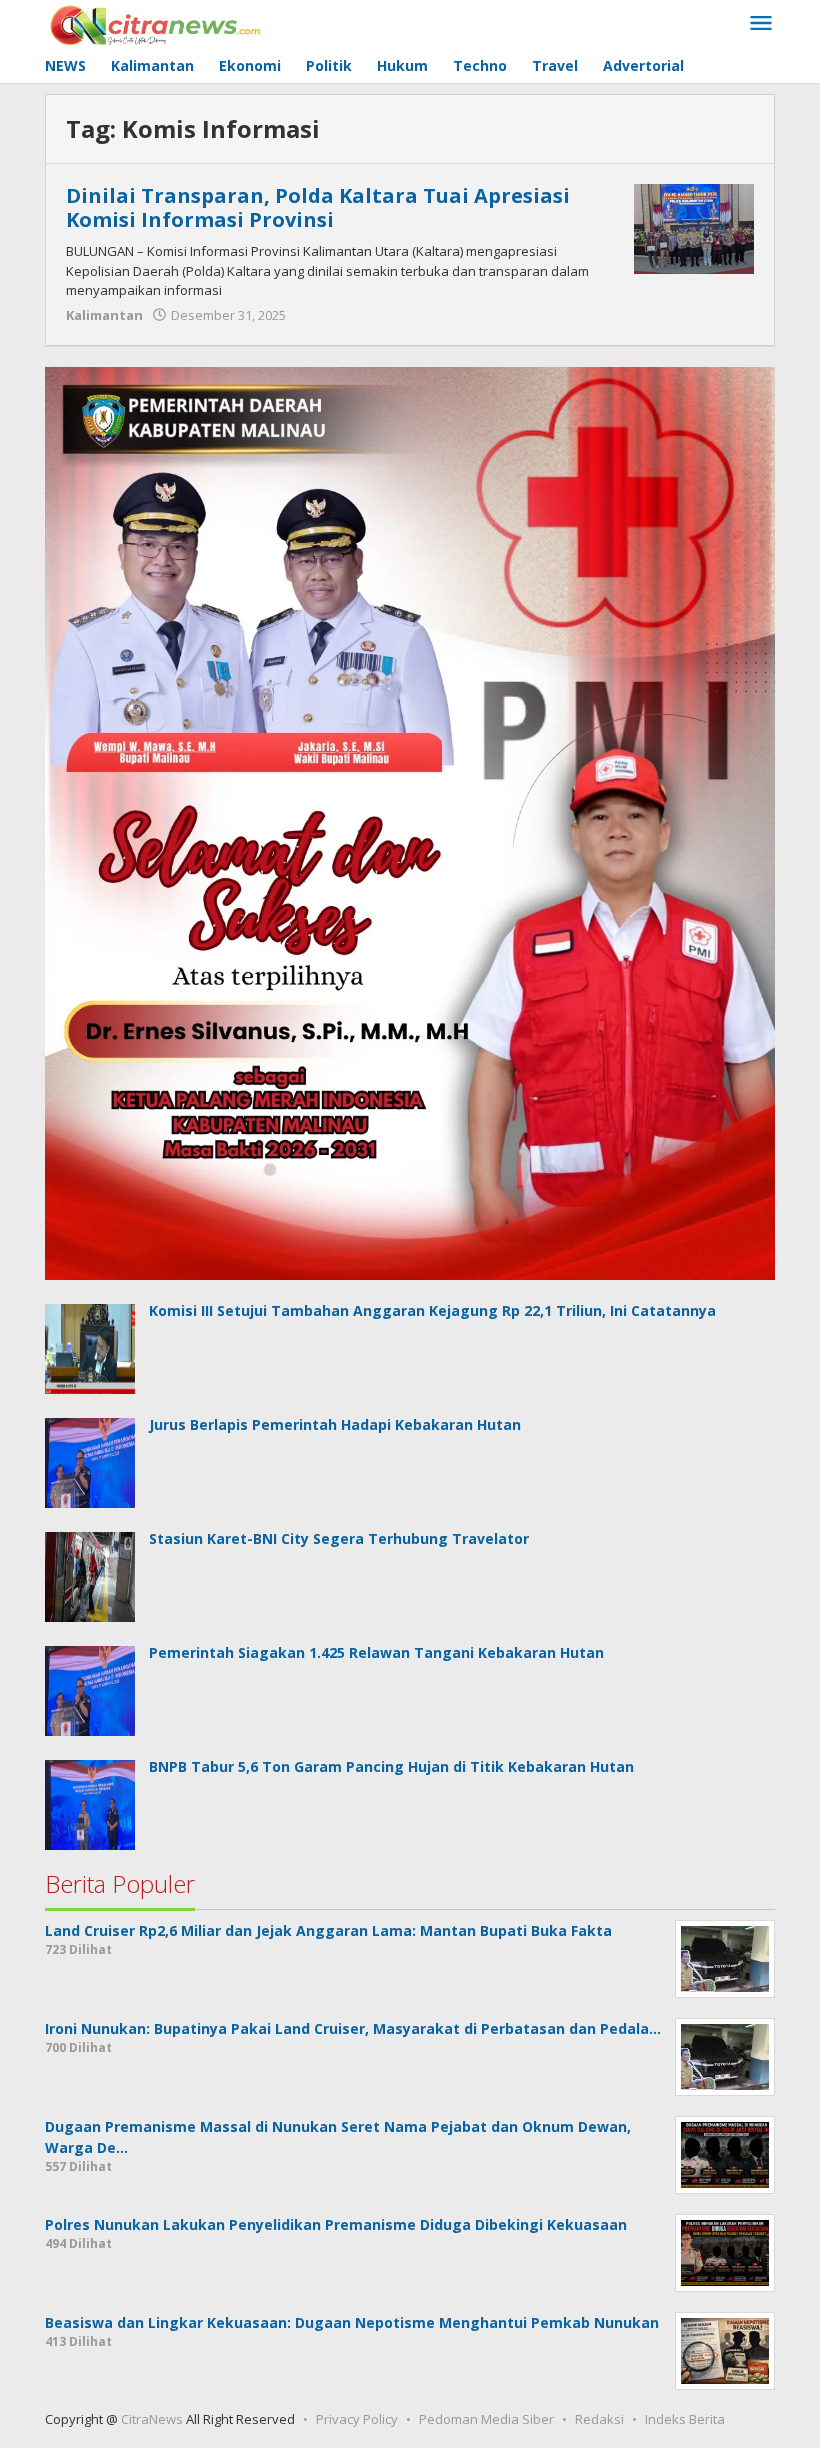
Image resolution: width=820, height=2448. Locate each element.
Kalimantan (104, 315)
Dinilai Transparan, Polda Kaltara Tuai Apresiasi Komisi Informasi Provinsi (318, 207)
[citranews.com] (156, 23)
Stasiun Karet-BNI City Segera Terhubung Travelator (339, 1538)
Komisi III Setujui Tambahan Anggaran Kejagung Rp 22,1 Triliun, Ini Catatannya (432, 1310)
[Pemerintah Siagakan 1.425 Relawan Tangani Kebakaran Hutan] (90, 1689)
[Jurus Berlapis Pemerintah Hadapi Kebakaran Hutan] (90, 1461)
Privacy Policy (357, 2419)
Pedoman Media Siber (486, 2419)
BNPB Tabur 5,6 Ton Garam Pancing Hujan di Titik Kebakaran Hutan (391, 1766)
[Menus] (761, 24)
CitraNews (152, 2419)
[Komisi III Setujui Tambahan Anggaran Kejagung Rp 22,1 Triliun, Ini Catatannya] (90, 1346)
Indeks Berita (685, 2419)
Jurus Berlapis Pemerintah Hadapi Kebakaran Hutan (335, 1424)
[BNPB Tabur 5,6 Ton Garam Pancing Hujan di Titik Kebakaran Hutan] (90, 1803)
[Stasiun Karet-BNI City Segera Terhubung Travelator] (90, 1575)
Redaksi (599, 2419)
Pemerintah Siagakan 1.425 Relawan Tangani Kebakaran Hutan (376, 1652)
